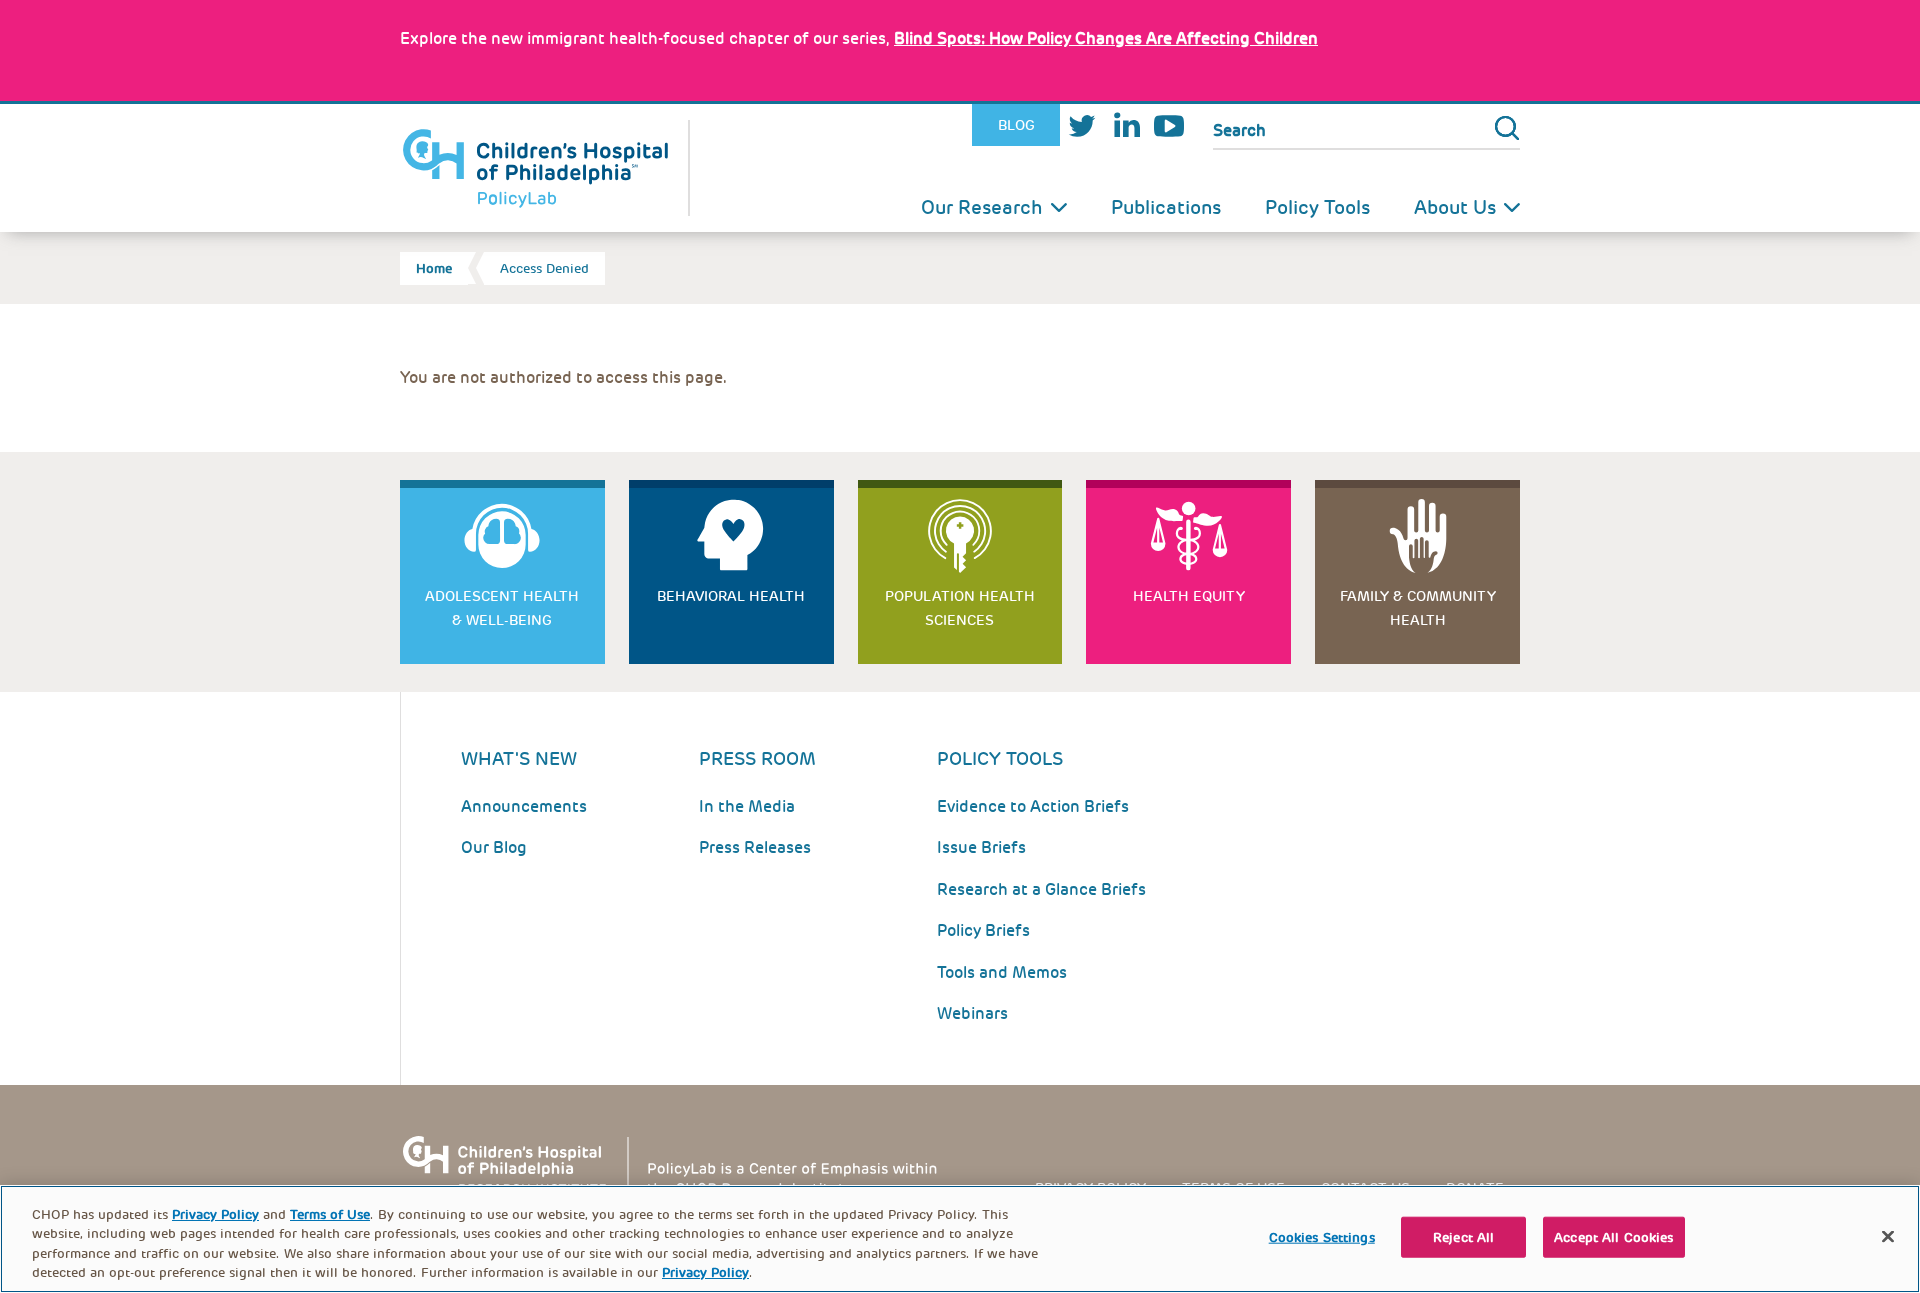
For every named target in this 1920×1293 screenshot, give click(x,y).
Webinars (972, 1013)
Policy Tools (1317, 207)
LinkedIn (1126, 125)
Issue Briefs (981, 847)
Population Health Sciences (960, 608)
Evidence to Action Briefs (1033, 806)
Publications (1166, 207)
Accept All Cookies (1613, 1237)
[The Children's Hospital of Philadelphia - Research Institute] (680, 1164)
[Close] (1888, 1236)
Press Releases (755, 847)
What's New (519, 758)
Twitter (1082, 125)
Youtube (1169, 125)
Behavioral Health (731, 596)
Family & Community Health (1418, 608)
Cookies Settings (1322, 1237)
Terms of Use (330, 1214)
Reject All (1463, 1237)
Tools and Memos (1002, 972)
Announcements (524, 806)
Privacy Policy (215, 1214)
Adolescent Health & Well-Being (502, 608)
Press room (757, 758)
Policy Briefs (983, 930)
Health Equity (1189, 596)
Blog (1016, 125)
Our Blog (494, 847)
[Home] (545, 168)
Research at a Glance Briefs (1041, 889)
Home (434, 268)
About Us (1455, 207)
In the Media (747, 806)
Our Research (982, 207)
